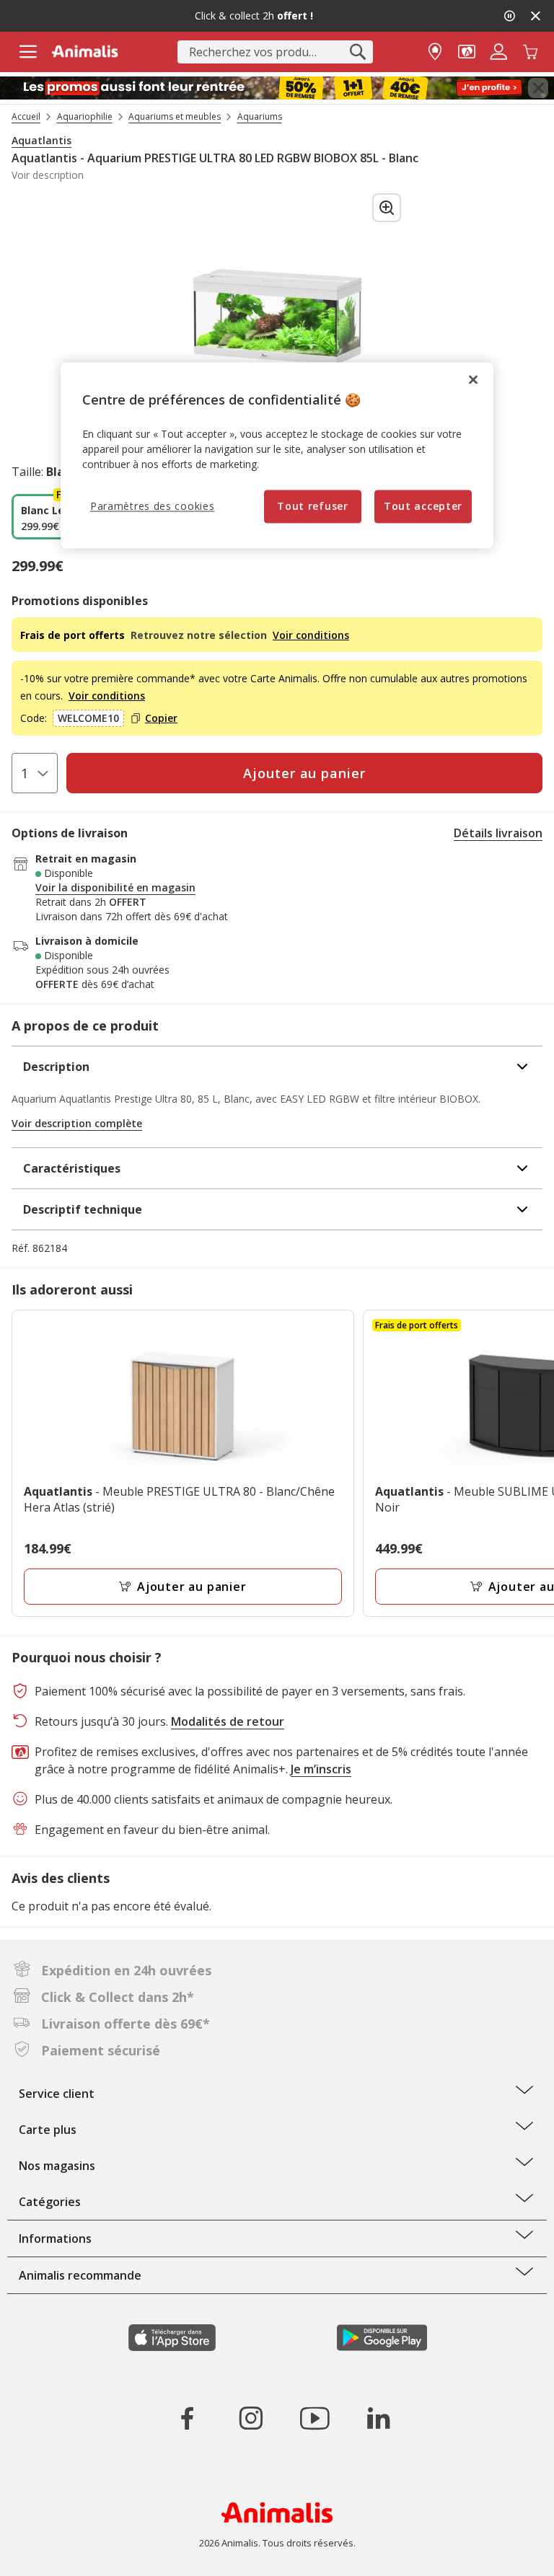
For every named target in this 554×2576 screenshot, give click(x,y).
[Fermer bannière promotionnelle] (538, 88)
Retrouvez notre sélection (200, 635)
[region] (277, 455)
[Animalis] (85, 51)
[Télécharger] (42, 2553)
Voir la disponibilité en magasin (115, 888)
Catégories (50, 2202)
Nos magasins (57, 2166)
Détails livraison (498, 833)
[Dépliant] (277, 88)
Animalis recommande (80, 2275)
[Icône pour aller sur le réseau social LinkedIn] (378, 2418)
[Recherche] (358, 52)
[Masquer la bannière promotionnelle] (535, 16)
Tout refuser (312, 506)
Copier (161, 718)
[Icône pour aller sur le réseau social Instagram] (251, 2418)
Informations (55, 2238)
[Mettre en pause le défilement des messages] (509, 16)
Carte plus (48, 2130)
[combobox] (275, 52)
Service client (57, 2094)
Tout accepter (423, 506)
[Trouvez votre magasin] (435, 50)
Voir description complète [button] (77, 1123)
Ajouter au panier (192, 1587)
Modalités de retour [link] (228, 1721)
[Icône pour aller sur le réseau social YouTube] (315, 2418)
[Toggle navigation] (28, 52)
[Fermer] (473, 379)
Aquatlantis (41, 141)
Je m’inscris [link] (321, 1769)
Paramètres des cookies (152, 506)
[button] (467, 50)
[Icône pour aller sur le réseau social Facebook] (188, 2418)
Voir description (48, 175)
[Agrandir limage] (387, 208)
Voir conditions (311, 635)
